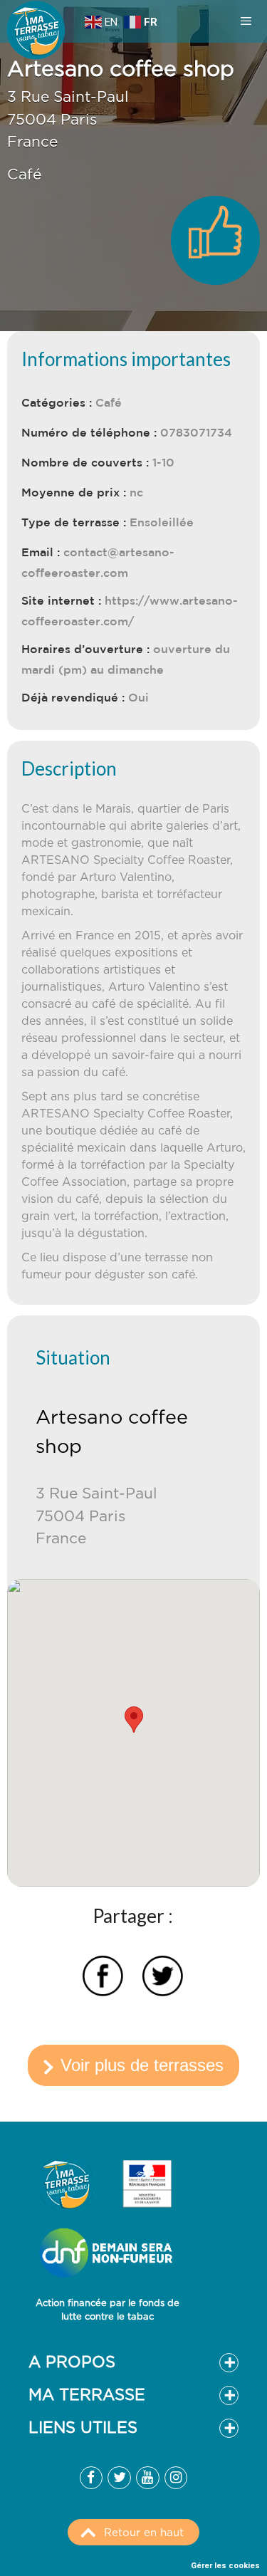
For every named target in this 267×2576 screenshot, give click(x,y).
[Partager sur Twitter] (163, 1978)
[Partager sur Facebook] (103, 1978)
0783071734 (196, 432)
